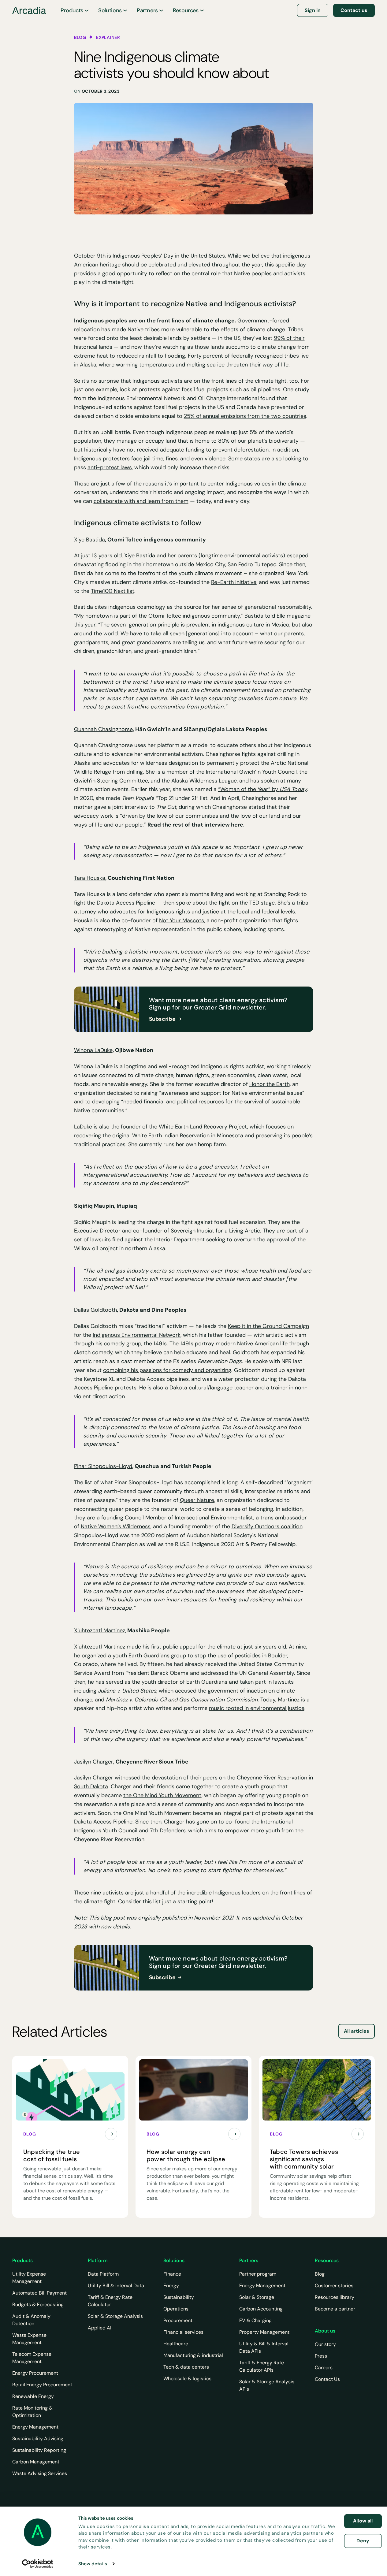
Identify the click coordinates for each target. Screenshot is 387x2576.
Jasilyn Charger (94, 1762)
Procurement (178, 2320)
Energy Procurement (35, 2373)
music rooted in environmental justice (257, 1708)
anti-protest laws (110, 467)
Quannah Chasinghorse (103, 729)
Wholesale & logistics (187, 2379)
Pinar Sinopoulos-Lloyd (103, 1466)
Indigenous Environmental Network (137, 1335)
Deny (363, 2541)
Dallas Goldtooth (95, 1310)
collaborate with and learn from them (141, 501)
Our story (325, 2344)
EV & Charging (255, 2320)
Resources (186, 10)
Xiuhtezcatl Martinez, (100, 1630)
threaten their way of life (257, 365)
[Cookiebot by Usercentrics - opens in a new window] (37, 2564)
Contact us (354, 10)
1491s (160, 1344)
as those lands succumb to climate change (242, 347)
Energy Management (35, 2427)
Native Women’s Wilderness (116, 1526)
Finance (172, 2274)
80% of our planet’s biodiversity (258, 441)
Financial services (183, 2332)
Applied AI (100, 2328)
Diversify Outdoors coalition (267, 1526)
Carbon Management (36, 2462)
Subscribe (162, 1019)
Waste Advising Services (40, 2473)
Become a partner (335, 2309)
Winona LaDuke (93, 1050)
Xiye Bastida (89, 540)
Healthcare (176, 2344)
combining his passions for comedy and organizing (167, 1370)
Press (321, 2356)
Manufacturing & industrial (193, 2355)
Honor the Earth (270, 1084)
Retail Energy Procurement (42, 2385)
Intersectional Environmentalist (214, 1518)
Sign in (313, 10)
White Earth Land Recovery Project (203, 1127)
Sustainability (179, 2297)
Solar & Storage (257, 2297)
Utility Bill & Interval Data (116, 2286)
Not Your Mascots (182, 920)
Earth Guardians (149, 1656)
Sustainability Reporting (39, 2450)
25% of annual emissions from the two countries (245, 416)
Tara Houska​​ (90, 878)
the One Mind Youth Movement (162, 1795)
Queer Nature (197, 1500)
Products (72, 10)
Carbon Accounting (261, 2309)
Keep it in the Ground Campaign (268, 1326)
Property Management (264, 2332)
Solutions (110, 10)
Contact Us (327, 2379)
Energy (171, 2286)
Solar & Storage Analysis (115, 2316)
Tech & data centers (186, 2367)
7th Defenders (168, 1831)
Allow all (363, 2521)
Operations (176, 2309)
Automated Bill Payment (39, 2293)
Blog (320, 2274)
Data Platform (103, 2274)
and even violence (203, 459)
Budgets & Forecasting (38, 2305)
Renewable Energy (33, 2396)
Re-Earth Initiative (234, 582)
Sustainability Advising (38, 2438)
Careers (324, 2368)
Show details (93, 2564)
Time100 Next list (113, 591)
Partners (147, 10)
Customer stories (334, 2286)
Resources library (335, 2297)
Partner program (258, 2274)
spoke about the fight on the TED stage (225, 903)
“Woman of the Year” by (262, 789)
